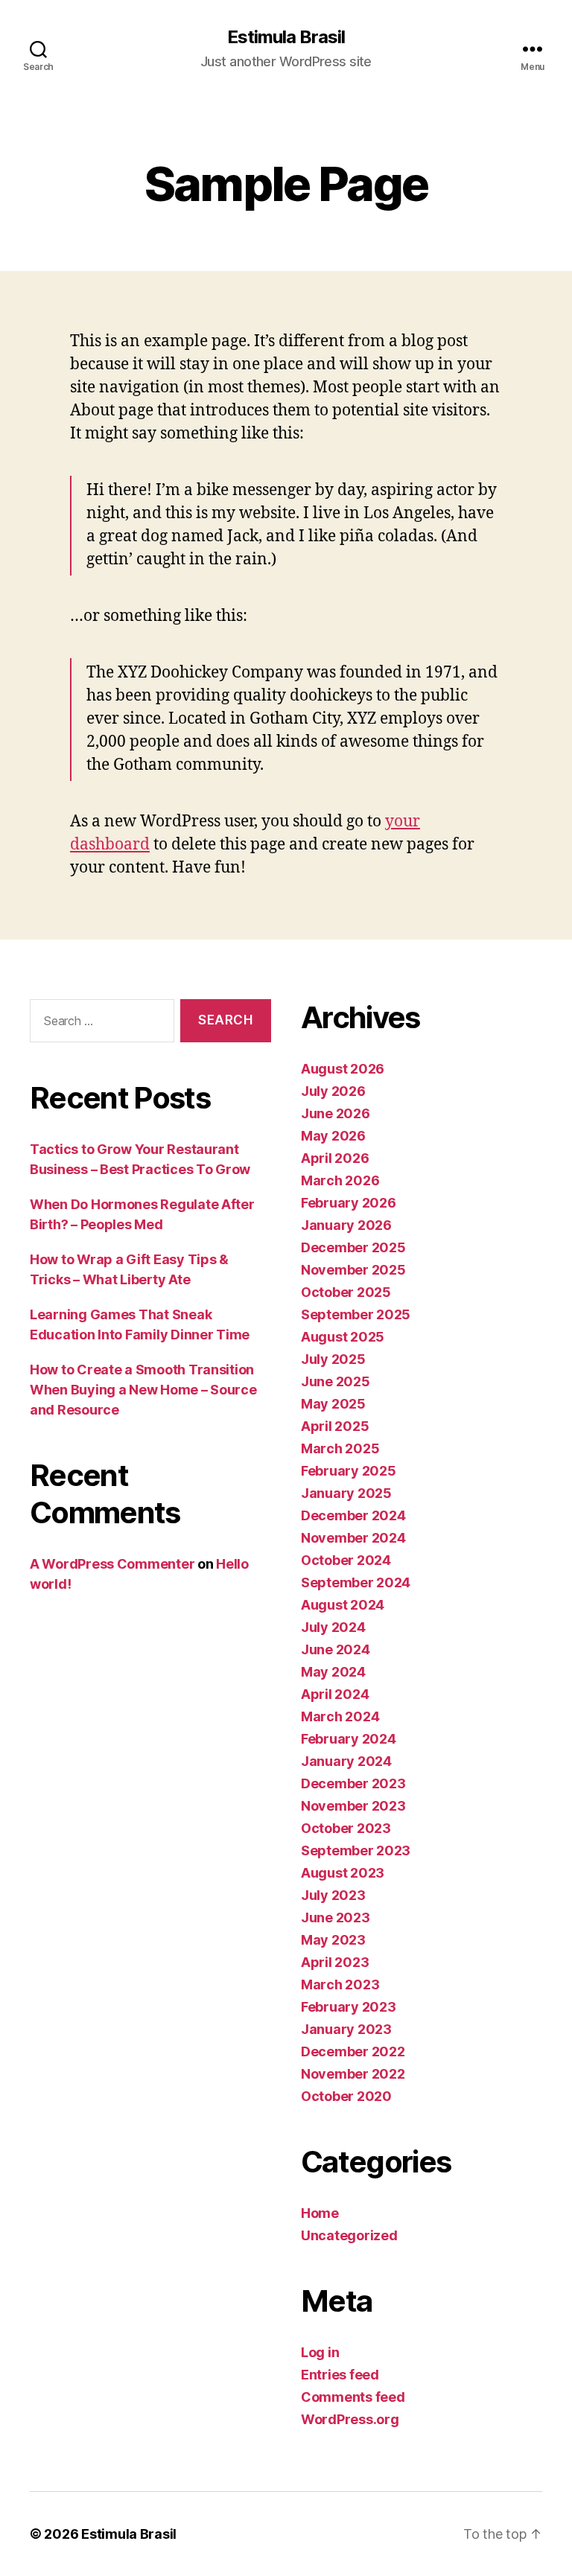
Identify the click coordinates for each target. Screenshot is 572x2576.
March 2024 (340, 1716)
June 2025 (336, 1381)
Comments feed (353, 2397)
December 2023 (353, 1783)
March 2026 (340, 1180)
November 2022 (353, 2074)
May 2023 (333, 1940)
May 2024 (333, 1672)
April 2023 (335, 1962)
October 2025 (346, 1292)
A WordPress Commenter (112, 1564)
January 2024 (346, 1761)
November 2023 (353, 1806)
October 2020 (346, 2096)
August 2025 (343, 1337)
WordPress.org (350, 2419)
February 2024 (349, 1739)
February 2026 (349, 1203)
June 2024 (336, 1649)
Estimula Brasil (286, 37)
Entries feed (340, 2375)
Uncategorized (349, 2235)
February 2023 (349, 2007)
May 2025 (333, 1404)
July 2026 (333, 1091)
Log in (320, 2352)
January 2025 (346, 1493)
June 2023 (336, 1917)
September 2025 (356, 1314)
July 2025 (333, 1359)
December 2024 (353, 1515)
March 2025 (340, 1448)
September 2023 (356, 1850)
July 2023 (333, 1895)
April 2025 (335, 1426)
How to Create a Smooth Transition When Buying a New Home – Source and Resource (143, 1390)
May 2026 (333, 1136)
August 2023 (343, 1873)
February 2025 (349, 1471)
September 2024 (356, 1582)
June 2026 (336, 1113)
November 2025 (353, 1270)
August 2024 (343, 1605)
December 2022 (353, 2051)
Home (320, 2213)
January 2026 (346, 1225)
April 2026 (335, 1158)
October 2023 (346, 1828)
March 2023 (340, 1984)
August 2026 (343, 1069)
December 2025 (353, 1247)
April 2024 (335, 1694)
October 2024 (346, 1560)
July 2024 (333, 1627)
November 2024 (353, 1538)
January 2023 (346, 2029)
